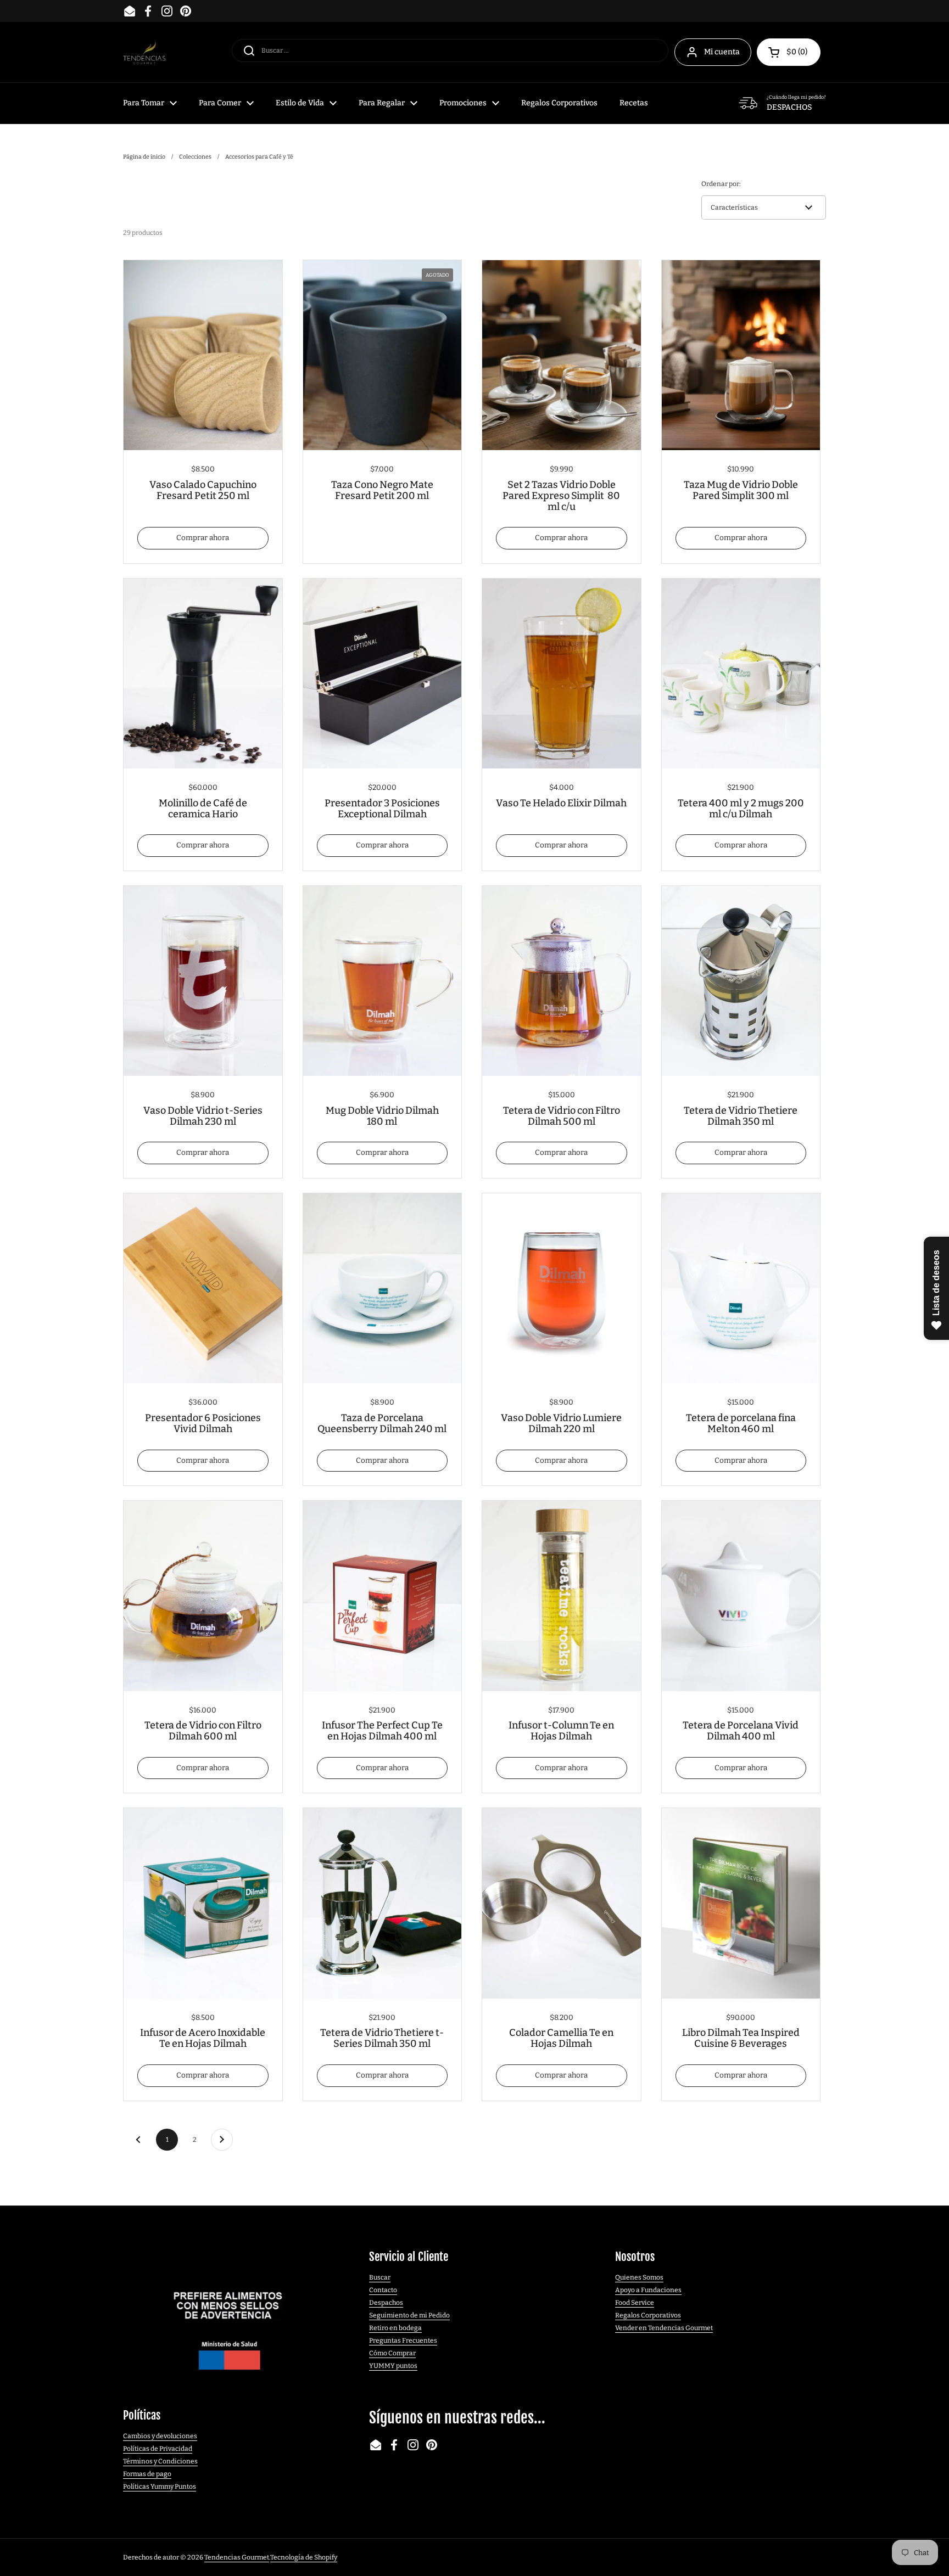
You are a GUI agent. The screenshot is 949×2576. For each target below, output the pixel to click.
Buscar (380, 2277)
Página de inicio (144, 157)
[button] (789, 52)
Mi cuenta (722, 52)
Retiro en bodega (395, 2328)
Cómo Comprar (392, 2353)
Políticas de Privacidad (158, 2449)
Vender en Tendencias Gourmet (664, 2328)
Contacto (383, 2290)
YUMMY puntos (393, 2366)
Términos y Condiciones (160, 2461)
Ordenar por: (721, 184)
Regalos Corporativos (648, 2315)
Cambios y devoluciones (160, 2436)
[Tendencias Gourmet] (144, 52)
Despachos (386, 2303)
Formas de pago (147, 2474)
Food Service (635, 2303)
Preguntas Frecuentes (403, 2341)
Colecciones (195, 157)
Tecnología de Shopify (304, 2557)
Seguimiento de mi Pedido (409, 2315)
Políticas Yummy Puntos (160, 2487)
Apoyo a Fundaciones (648, 2290)
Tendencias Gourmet (237, 2557)
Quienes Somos (639, 2277)
